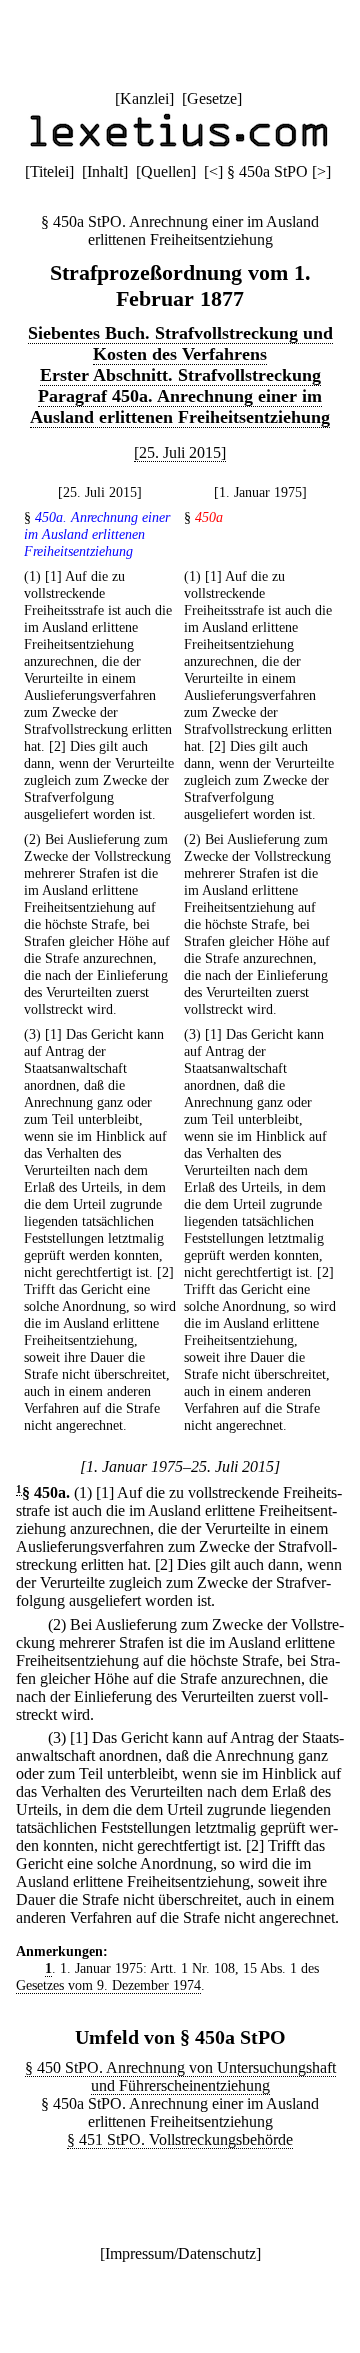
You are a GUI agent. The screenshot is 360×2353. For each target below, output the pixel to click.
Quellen (166, 171)
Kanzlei (144, 98)
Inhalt (105, 171)
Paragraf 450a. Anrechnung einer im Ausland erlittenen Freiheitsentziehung (180, 406)
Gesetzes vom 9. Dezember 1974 (108, 1985)
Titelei (49, 171)
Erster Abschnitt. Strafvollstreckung (180, 375)
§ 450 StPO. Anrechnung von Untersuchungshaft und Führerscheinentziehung (180, 2076)
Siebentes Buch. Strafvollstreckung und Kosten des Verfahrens (180, 343)
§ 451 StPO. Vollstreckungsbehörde (180, 2139)
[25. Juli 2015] (180, 452)
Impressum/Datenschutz (180, 2253)
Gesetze (212, 98)
